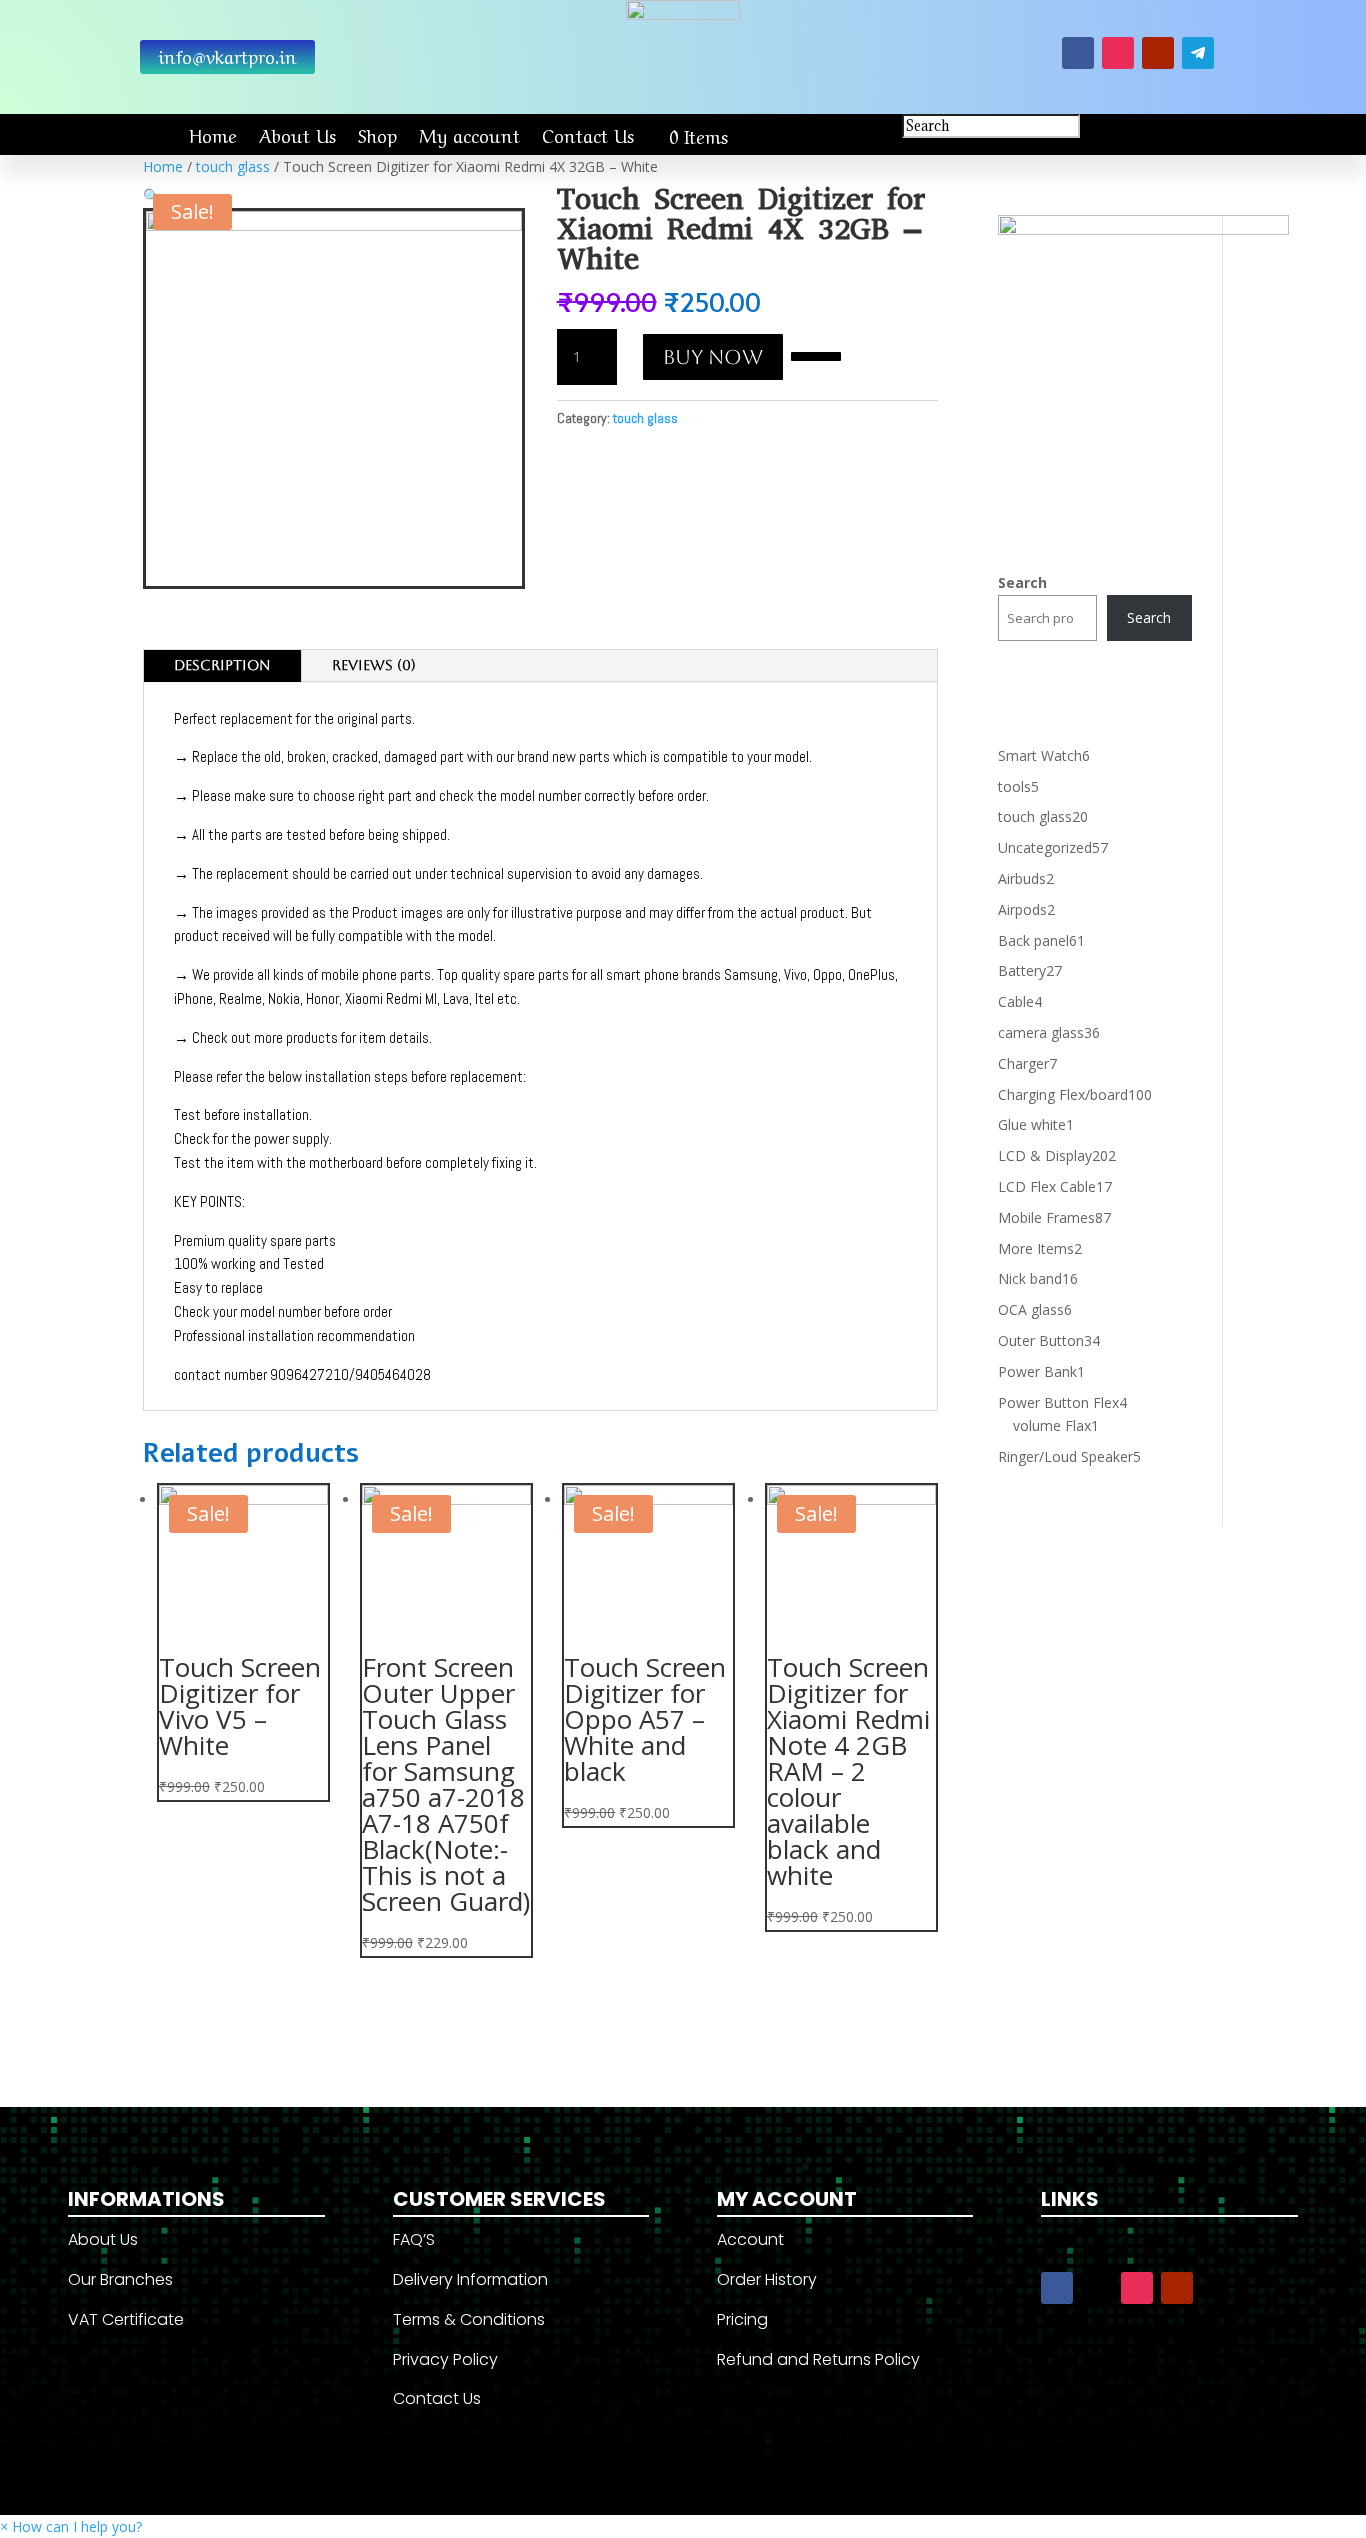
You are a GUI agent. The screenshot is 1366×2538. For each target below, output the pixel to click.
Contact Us (588, 134)
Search (1022, 582)
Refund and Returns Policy (818, 2359)
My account (469, 134)
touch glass (233, 166)
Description (222, 665)
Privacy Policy (445, 2359)
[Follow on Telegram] (1198, 53)
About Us (297, 134)
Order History (767, 2279)
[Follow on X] (1097, 2288)
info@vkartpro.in (227, 55)
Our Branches (120, 2279)
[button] (816, 354)
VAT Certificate (126, 2319)
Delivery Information (470, 2279)
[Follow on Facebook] (1078, 53)
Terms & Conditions (469, 2319)
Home (213, 134)
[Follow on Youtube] (1158, 53)
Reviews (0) (374, 665)
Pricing (742, 2319)
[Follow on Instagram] (1118, 53)
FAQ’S (414, 2239)
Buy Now (713, 357)
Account (750, 2239)
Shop (377, 134)
